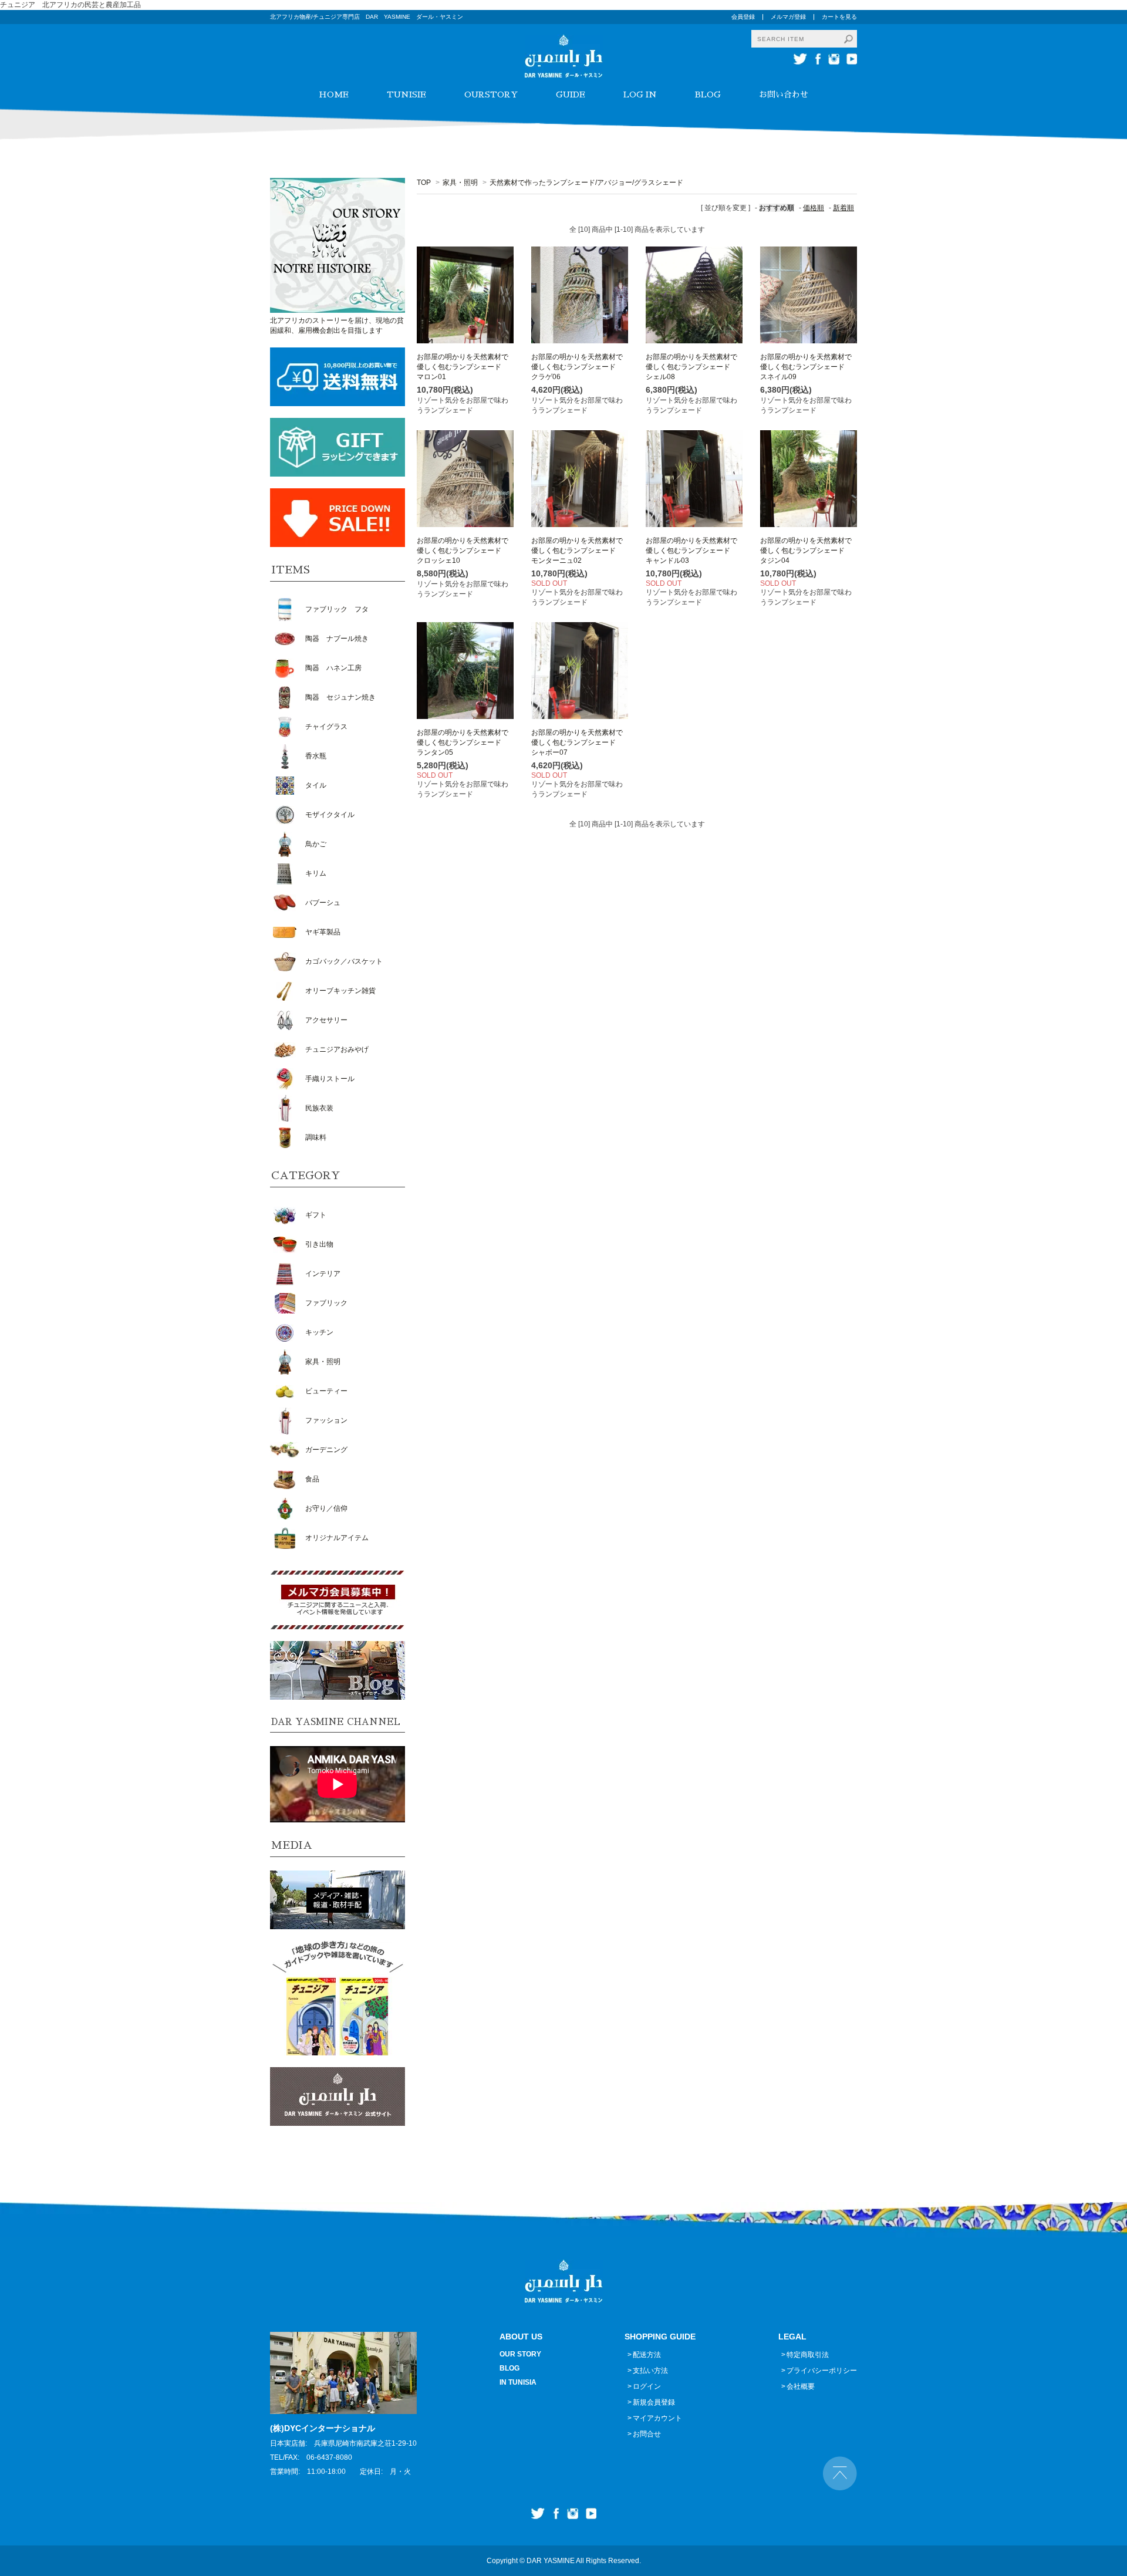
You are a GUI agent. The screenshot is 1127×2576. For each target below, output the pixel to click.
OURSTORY (491, 94)
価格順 (814, 208)
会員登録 (743, 17)
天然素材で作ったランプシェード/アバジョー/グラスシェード (586, 183)
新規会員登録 (654, 2402)
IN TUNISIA (518, 2382)
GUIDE (571, 94)
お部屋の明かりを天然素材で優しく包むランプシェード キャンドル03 (691, 551)
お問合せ (647, 2434)
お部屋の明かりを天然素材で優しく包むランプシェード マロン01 (463, 367)
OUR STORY (520, 2354)
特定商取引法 (808, 2355)
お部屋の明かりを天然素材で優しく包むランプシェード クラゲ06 (577, 367)
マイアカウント (657, 2418)
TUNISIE (406, 94)
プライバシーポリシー (822, 2371)
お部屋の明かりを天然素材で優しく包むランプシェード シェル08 (691, 367)
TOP (424, 183)
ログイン (647, 2386)
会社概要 (801, 2386)
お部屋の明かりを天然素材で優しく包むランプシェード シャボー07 (577, 742)
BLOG (708, 94)
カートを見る (839, 17)
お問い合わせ (784, 94)
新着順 (843, 208)
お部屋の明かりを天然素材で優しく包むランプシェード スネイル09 (806, 367)
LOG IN (640, 94)
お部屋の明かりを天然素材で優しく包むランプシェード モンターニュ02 (577, 551)
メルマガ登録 (788, 17)
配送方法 (647, 2355)
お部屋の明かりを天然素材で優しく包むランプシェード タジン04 (806, 551)
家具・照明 (460, 183)
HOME (334, 94)
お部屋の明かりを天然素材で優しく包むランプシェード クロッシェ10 (463, 551)
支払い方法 (650, 2371)
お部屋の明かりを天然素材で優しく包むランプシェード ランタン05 (463, 742)
